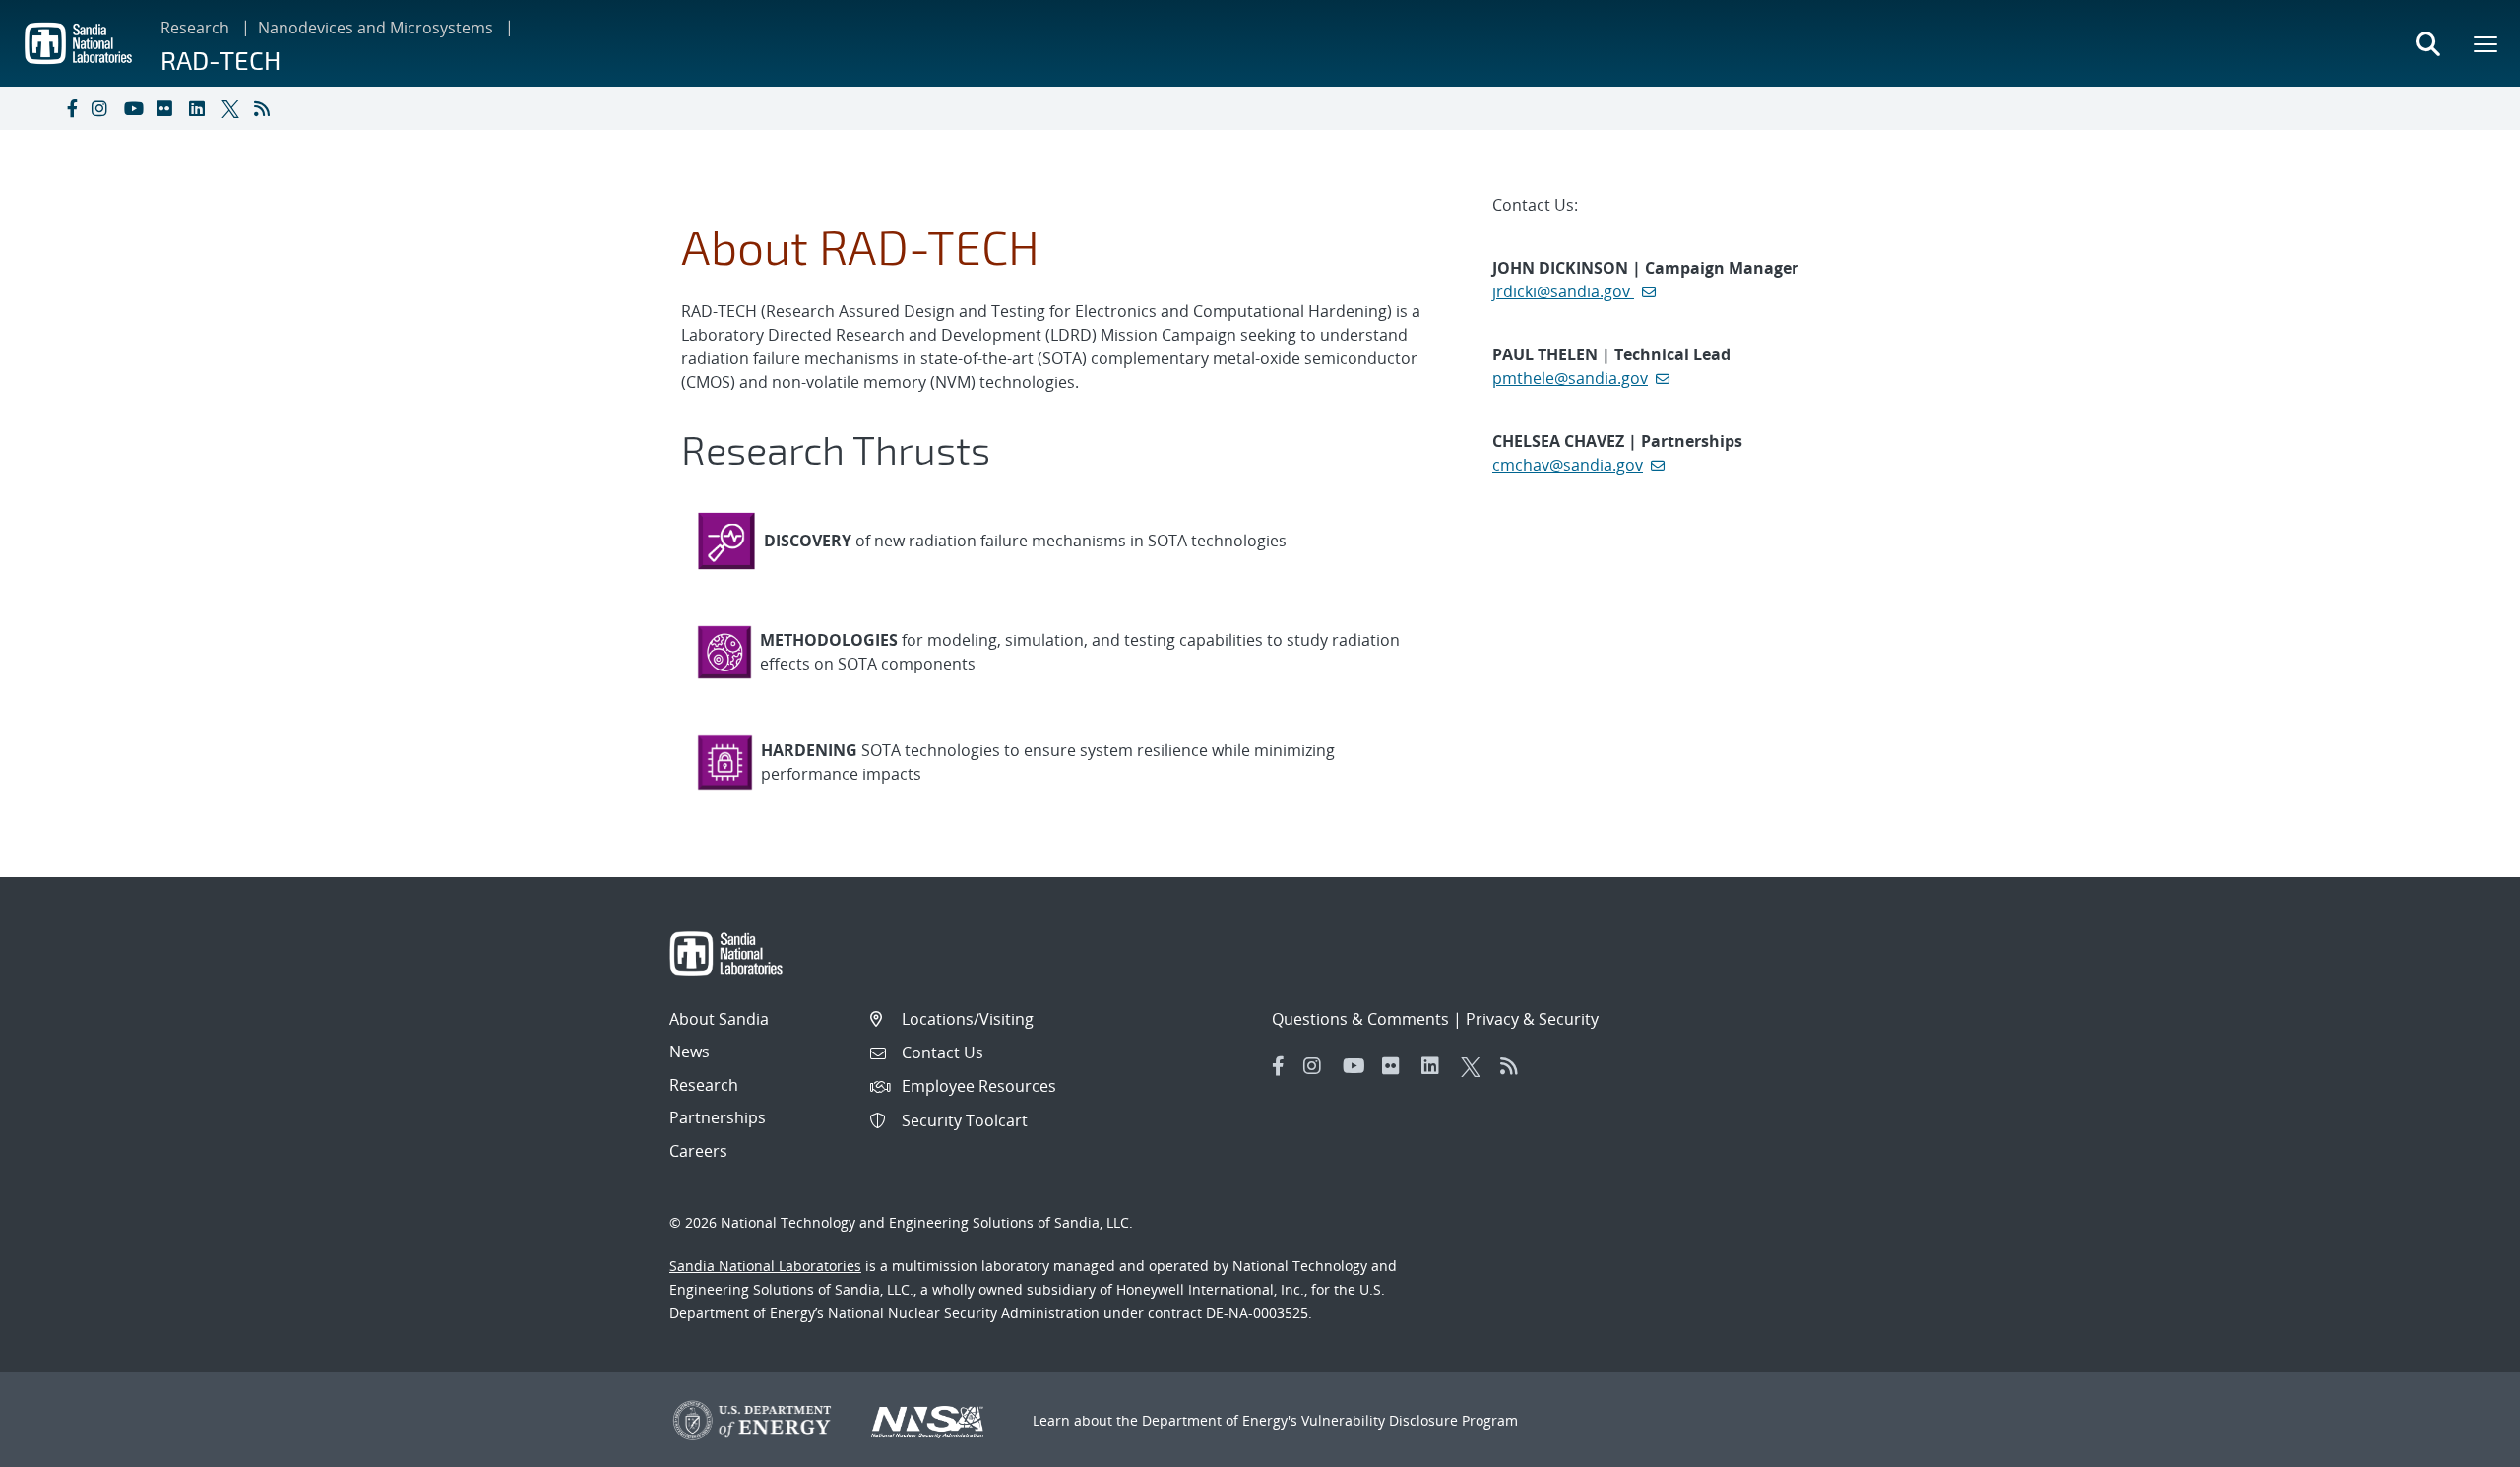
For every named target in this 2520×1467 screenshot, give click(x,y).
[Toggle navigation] (37, 108)
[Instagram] (103, 108)
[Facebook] (71, 108)
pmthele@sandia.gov (1570, 378)
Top (2461, 1444)
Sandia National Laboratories (765, 1266)
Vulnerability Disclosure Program (1410, 1420)
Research (195, 28)
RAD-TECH (220, 60)
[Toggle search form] (2427, 43)
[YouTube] (136, 108)
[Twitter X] (233, 108)
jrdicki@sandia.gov (1563, 291)
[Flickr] (168, 108)
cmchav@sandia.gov (1568, 465)
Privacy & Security (1532, 1019)
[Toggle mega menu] (2487, 43)
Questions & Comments (1360, 1019)
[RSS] (266, 108)
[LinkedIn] (201, 108)
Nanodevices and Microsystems (376, 28)
